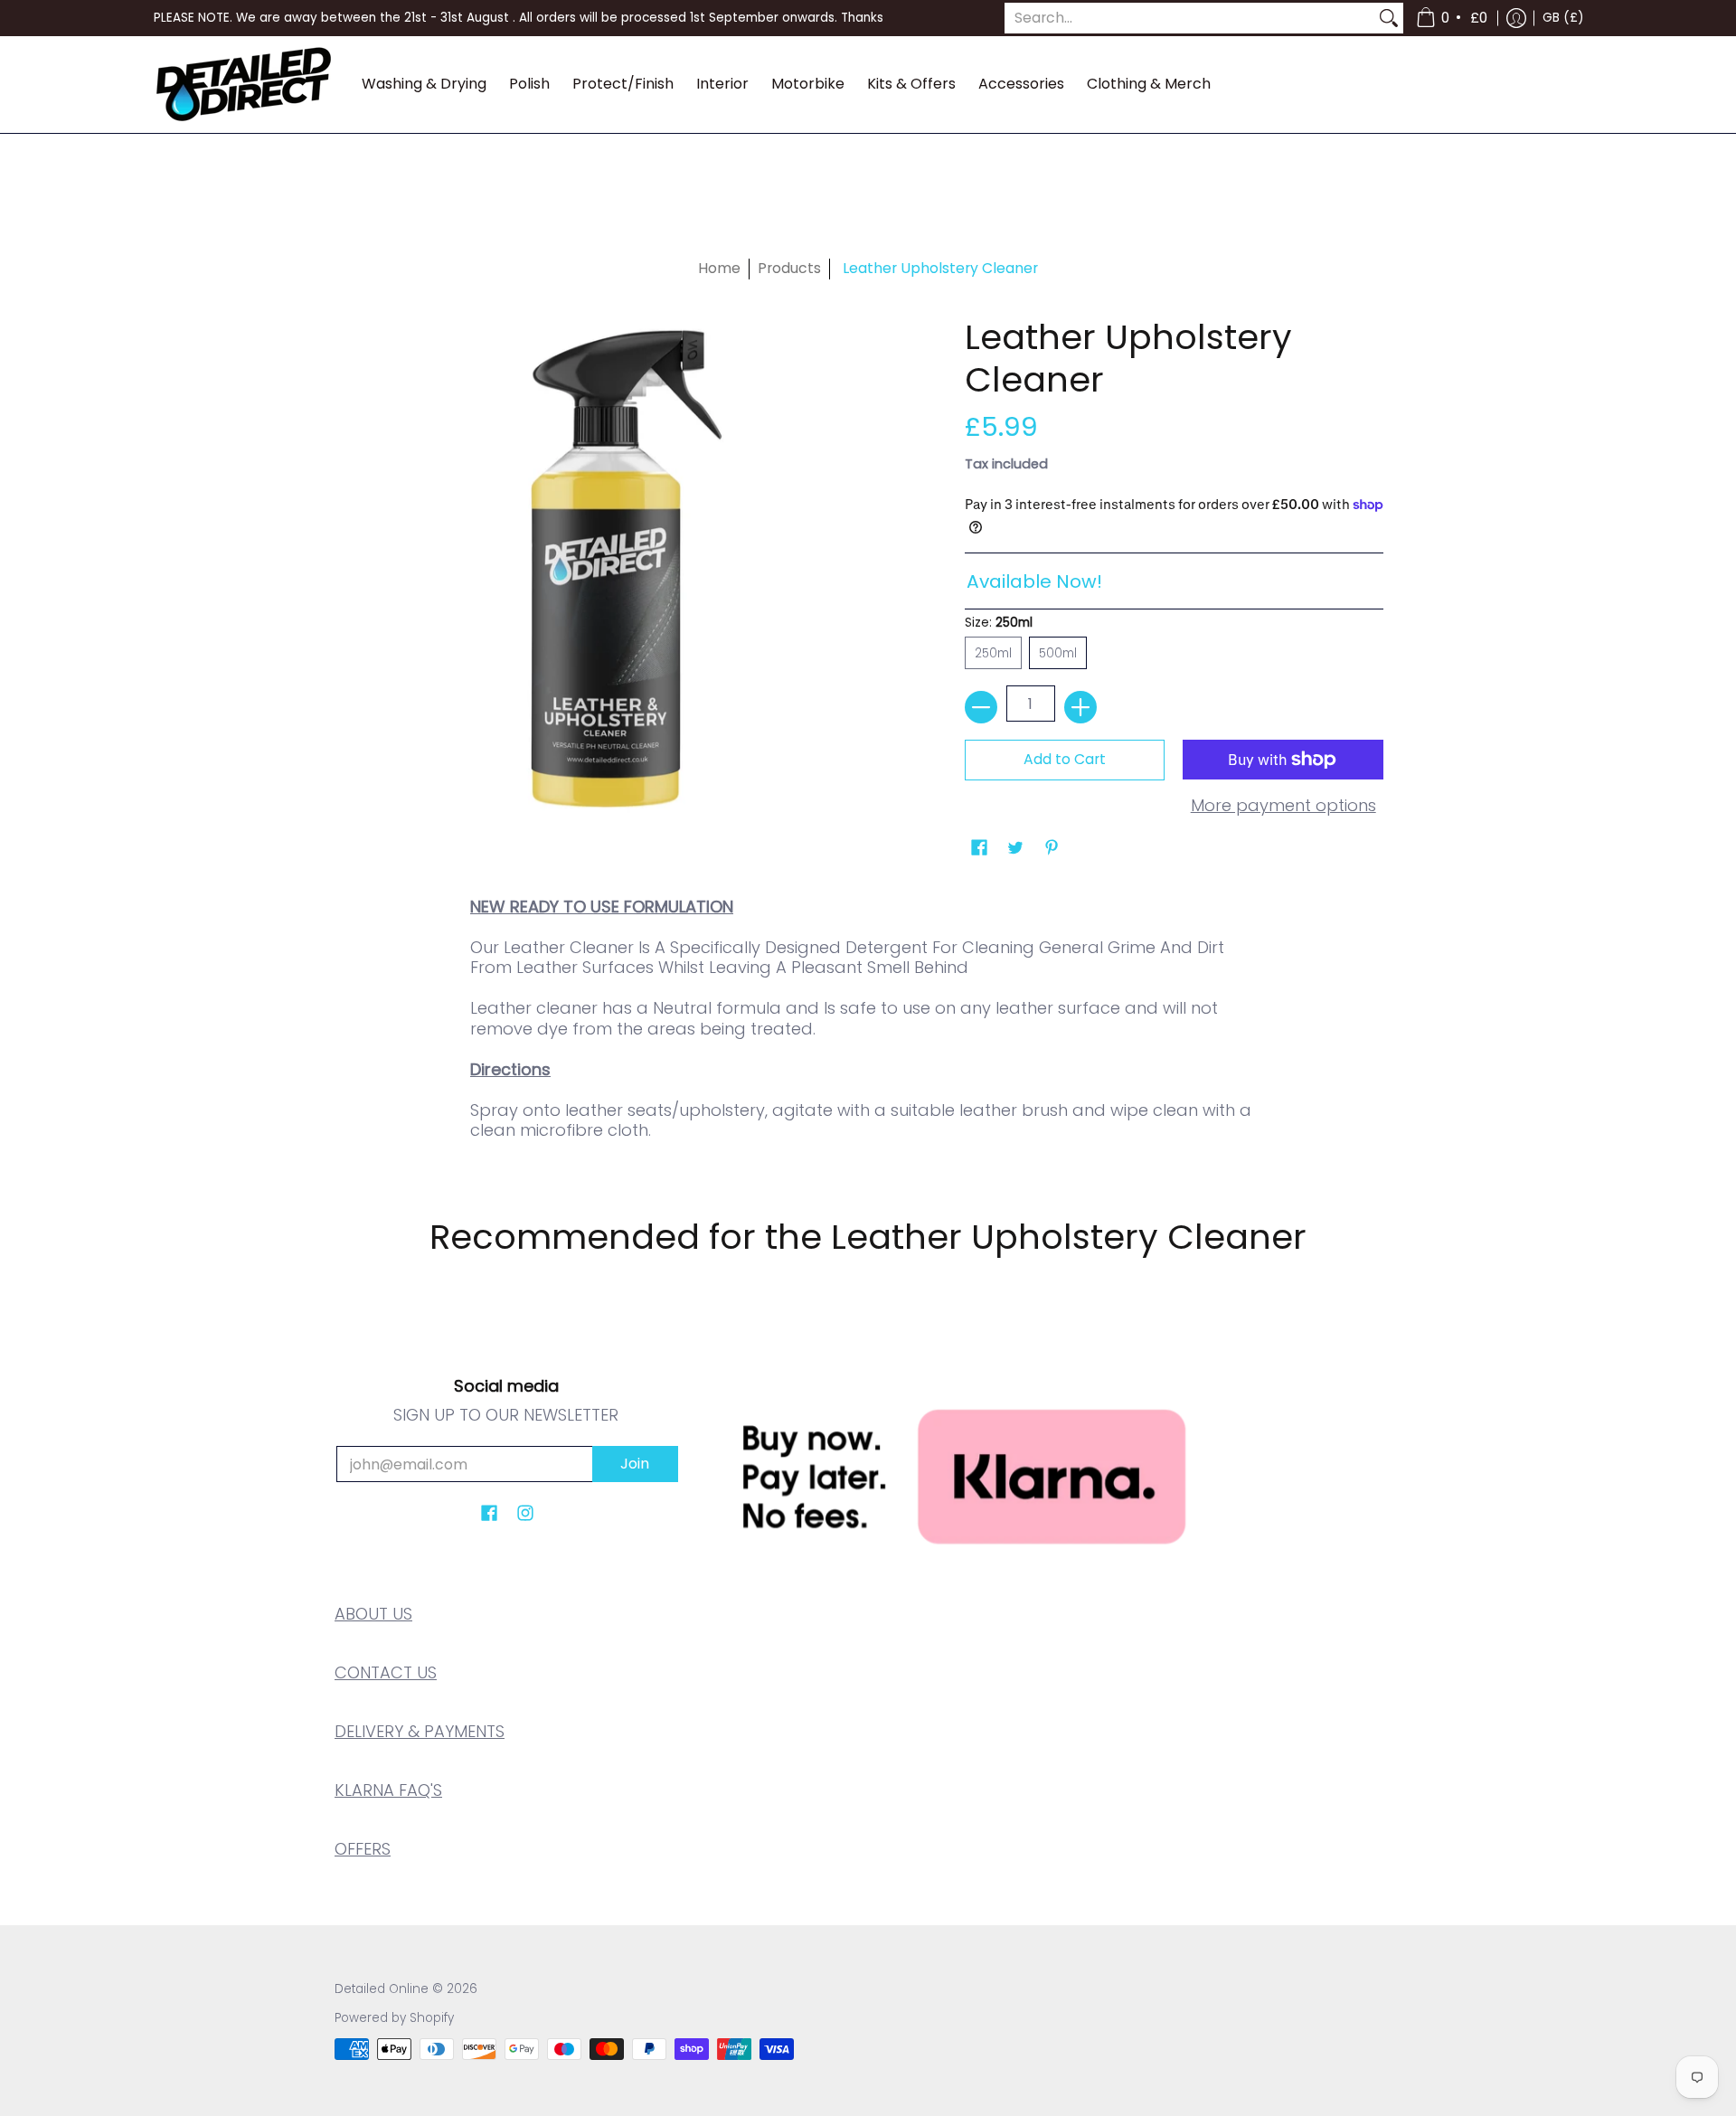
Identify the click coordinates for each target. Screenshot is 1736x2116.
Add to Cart (1065, 759)
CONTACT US (386, 1672)
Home (719, 268)
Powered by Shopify (394, 2018)
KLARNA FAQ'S (388, 1790)
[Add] (1080, 707)
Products (789, 268)
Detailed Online (382, 1989)
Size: (999, 623)
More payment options (1283, 806)
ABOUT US (373, 1614)
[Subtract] (981, 707)
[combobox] (1189, 19)
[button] (1453, 18)
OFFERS (363, 1849)
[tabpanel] (868, 1025)
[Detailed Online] (244, 85)
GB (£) (1563, 18)
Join (635, 1464)
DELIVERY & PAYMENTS (420, 1731)
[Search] (1389, 19)
